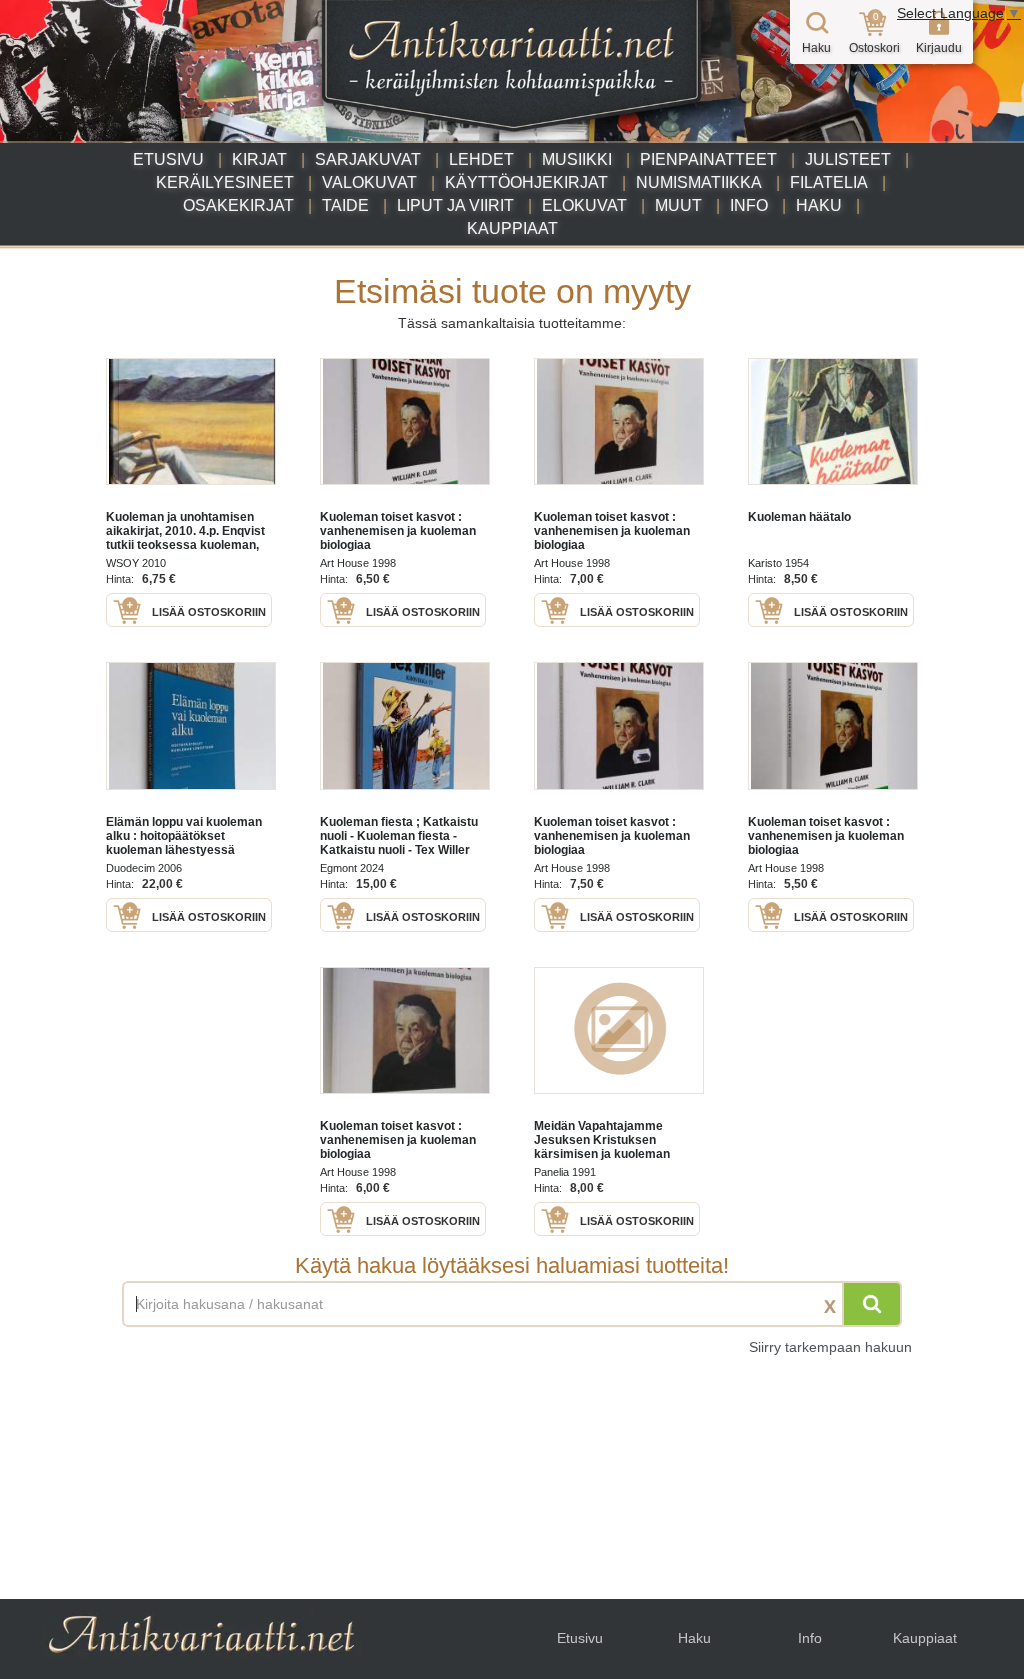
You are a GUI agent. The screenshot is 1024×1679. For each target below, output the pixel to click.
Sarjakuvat (368, 159)
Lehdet (481, 159)
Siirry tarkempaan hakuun (830, 1347)
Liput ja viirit (455, 205)
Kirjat (259, 159)
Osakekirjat (238, 205)
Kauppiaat (512, 228)
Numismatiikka (699, 182)
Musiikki (577, 159)
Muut (678, 205)
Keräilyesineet (225, 182)
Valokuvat (369, 182)
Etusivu (168, 159)
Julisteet (848, 159)
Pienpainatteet (708, 159)
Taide (345, 205)
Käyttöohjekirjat (526, 182)
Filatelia (829, 182)
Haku (819, 205)
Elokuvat (584, 205)
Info (749, 205)
